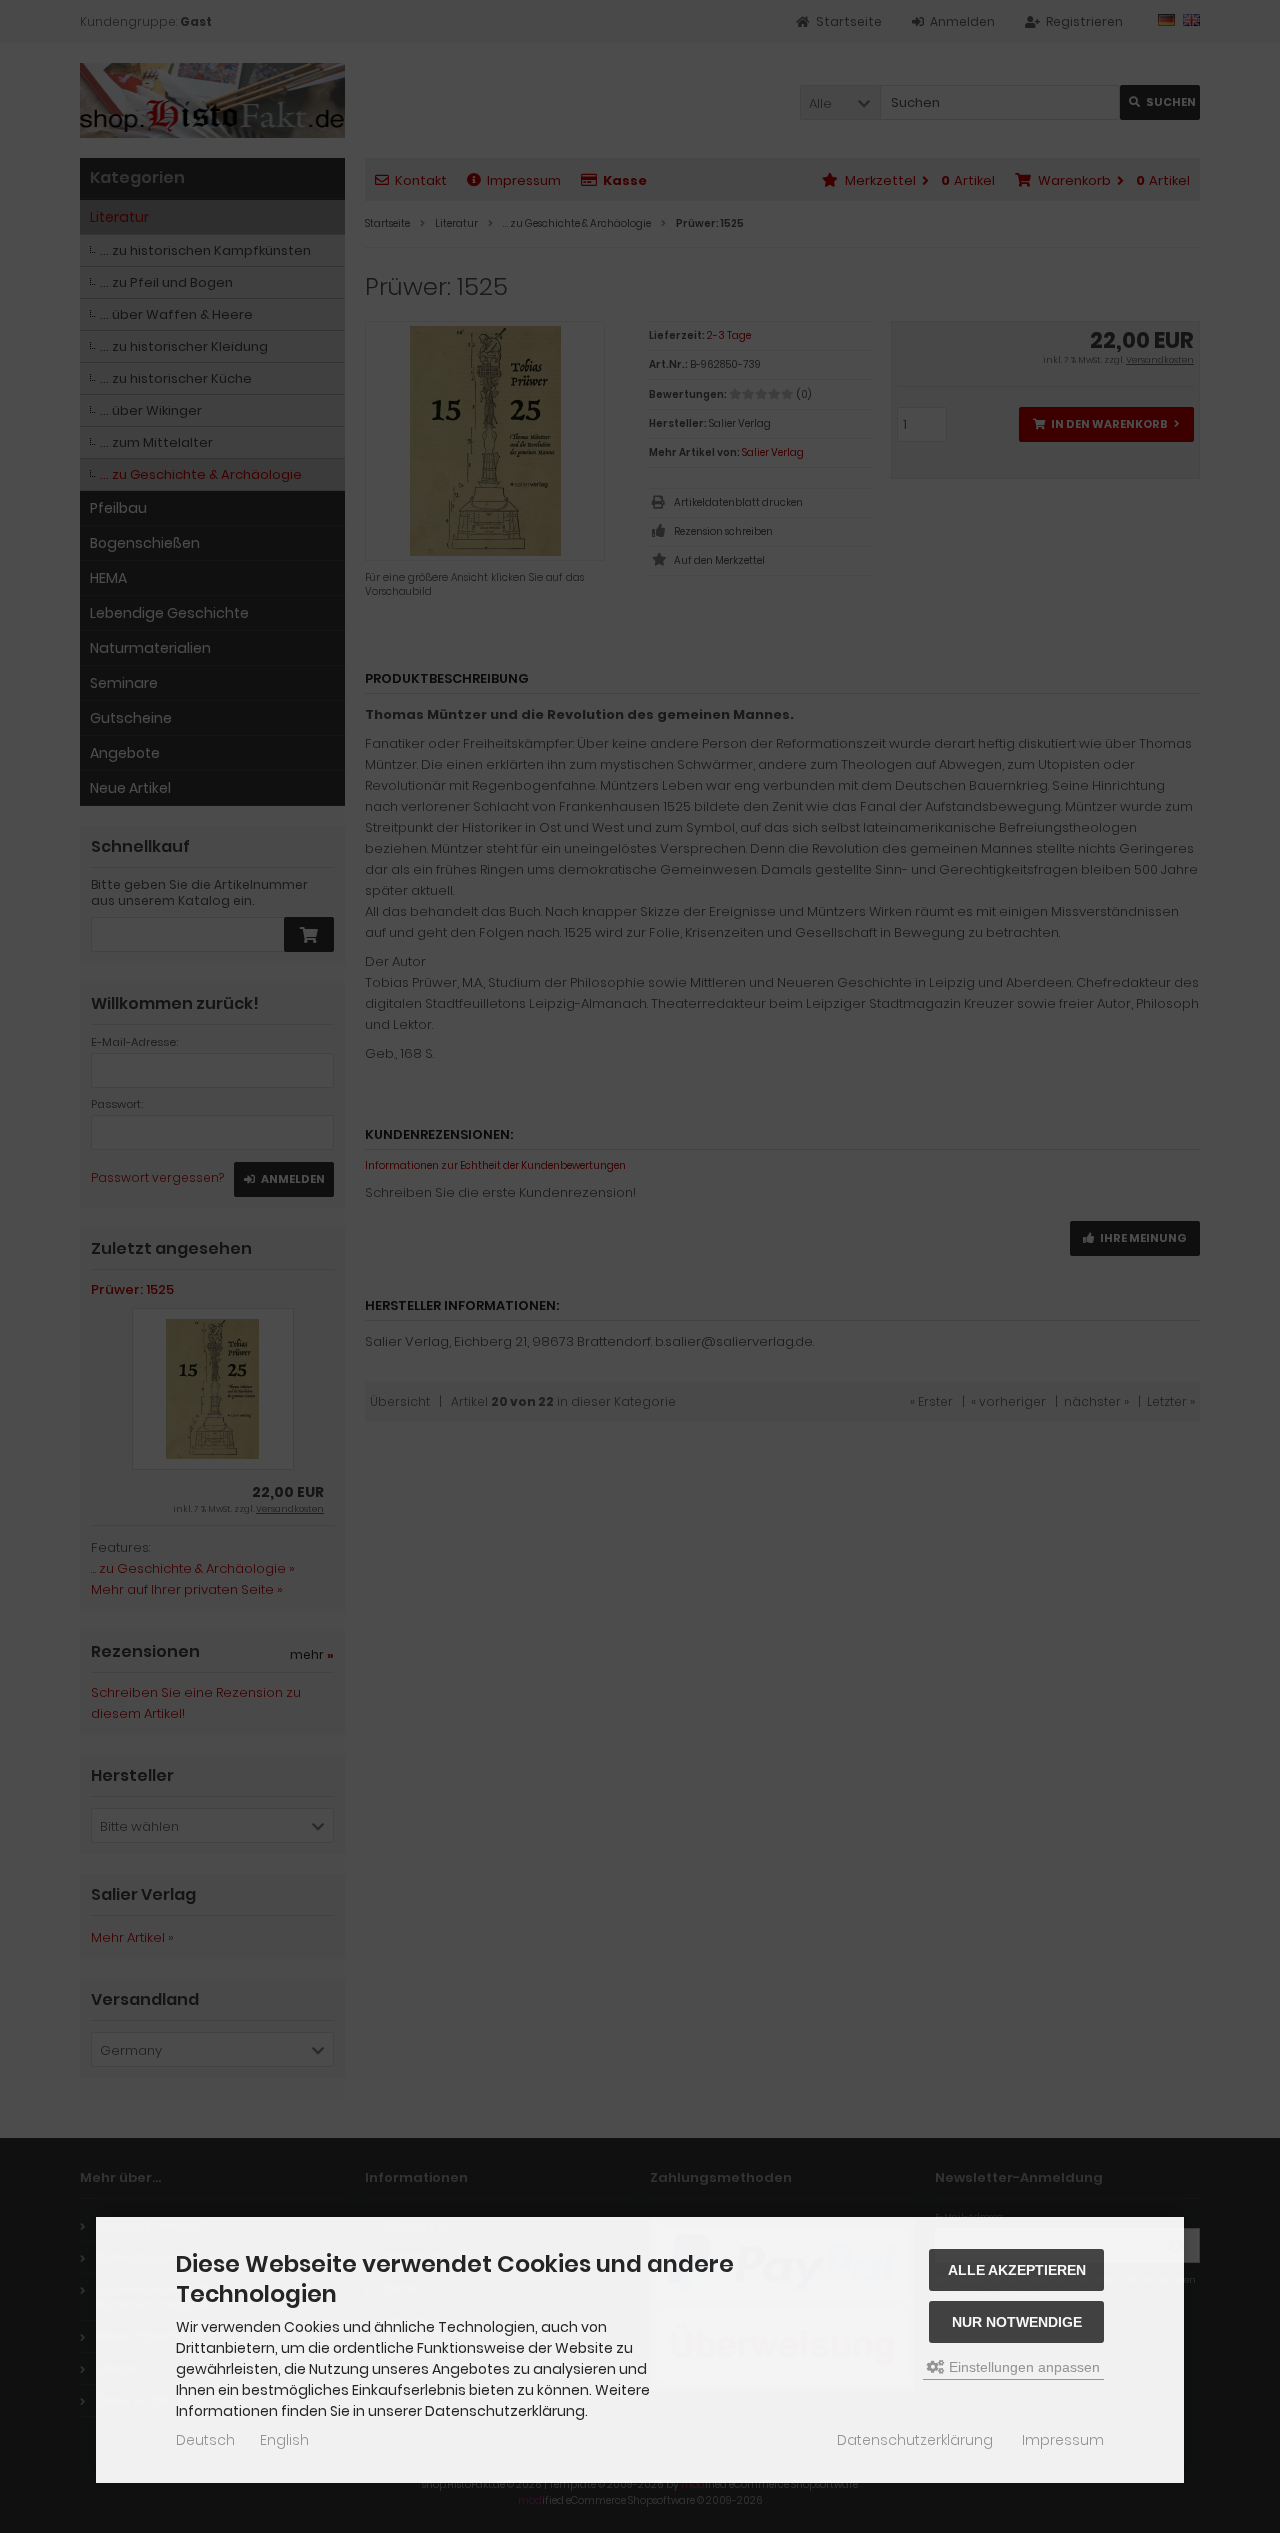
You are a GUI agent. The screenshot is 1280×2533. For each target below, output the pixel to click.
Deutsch (205, 2440)
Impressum (1063, 2440)
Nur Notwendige (1017, 2322)
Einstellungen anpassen (1022, 2367)
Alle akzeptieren (1017, 2270)
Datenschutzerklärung (915, 2440)
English (284, 2440)
